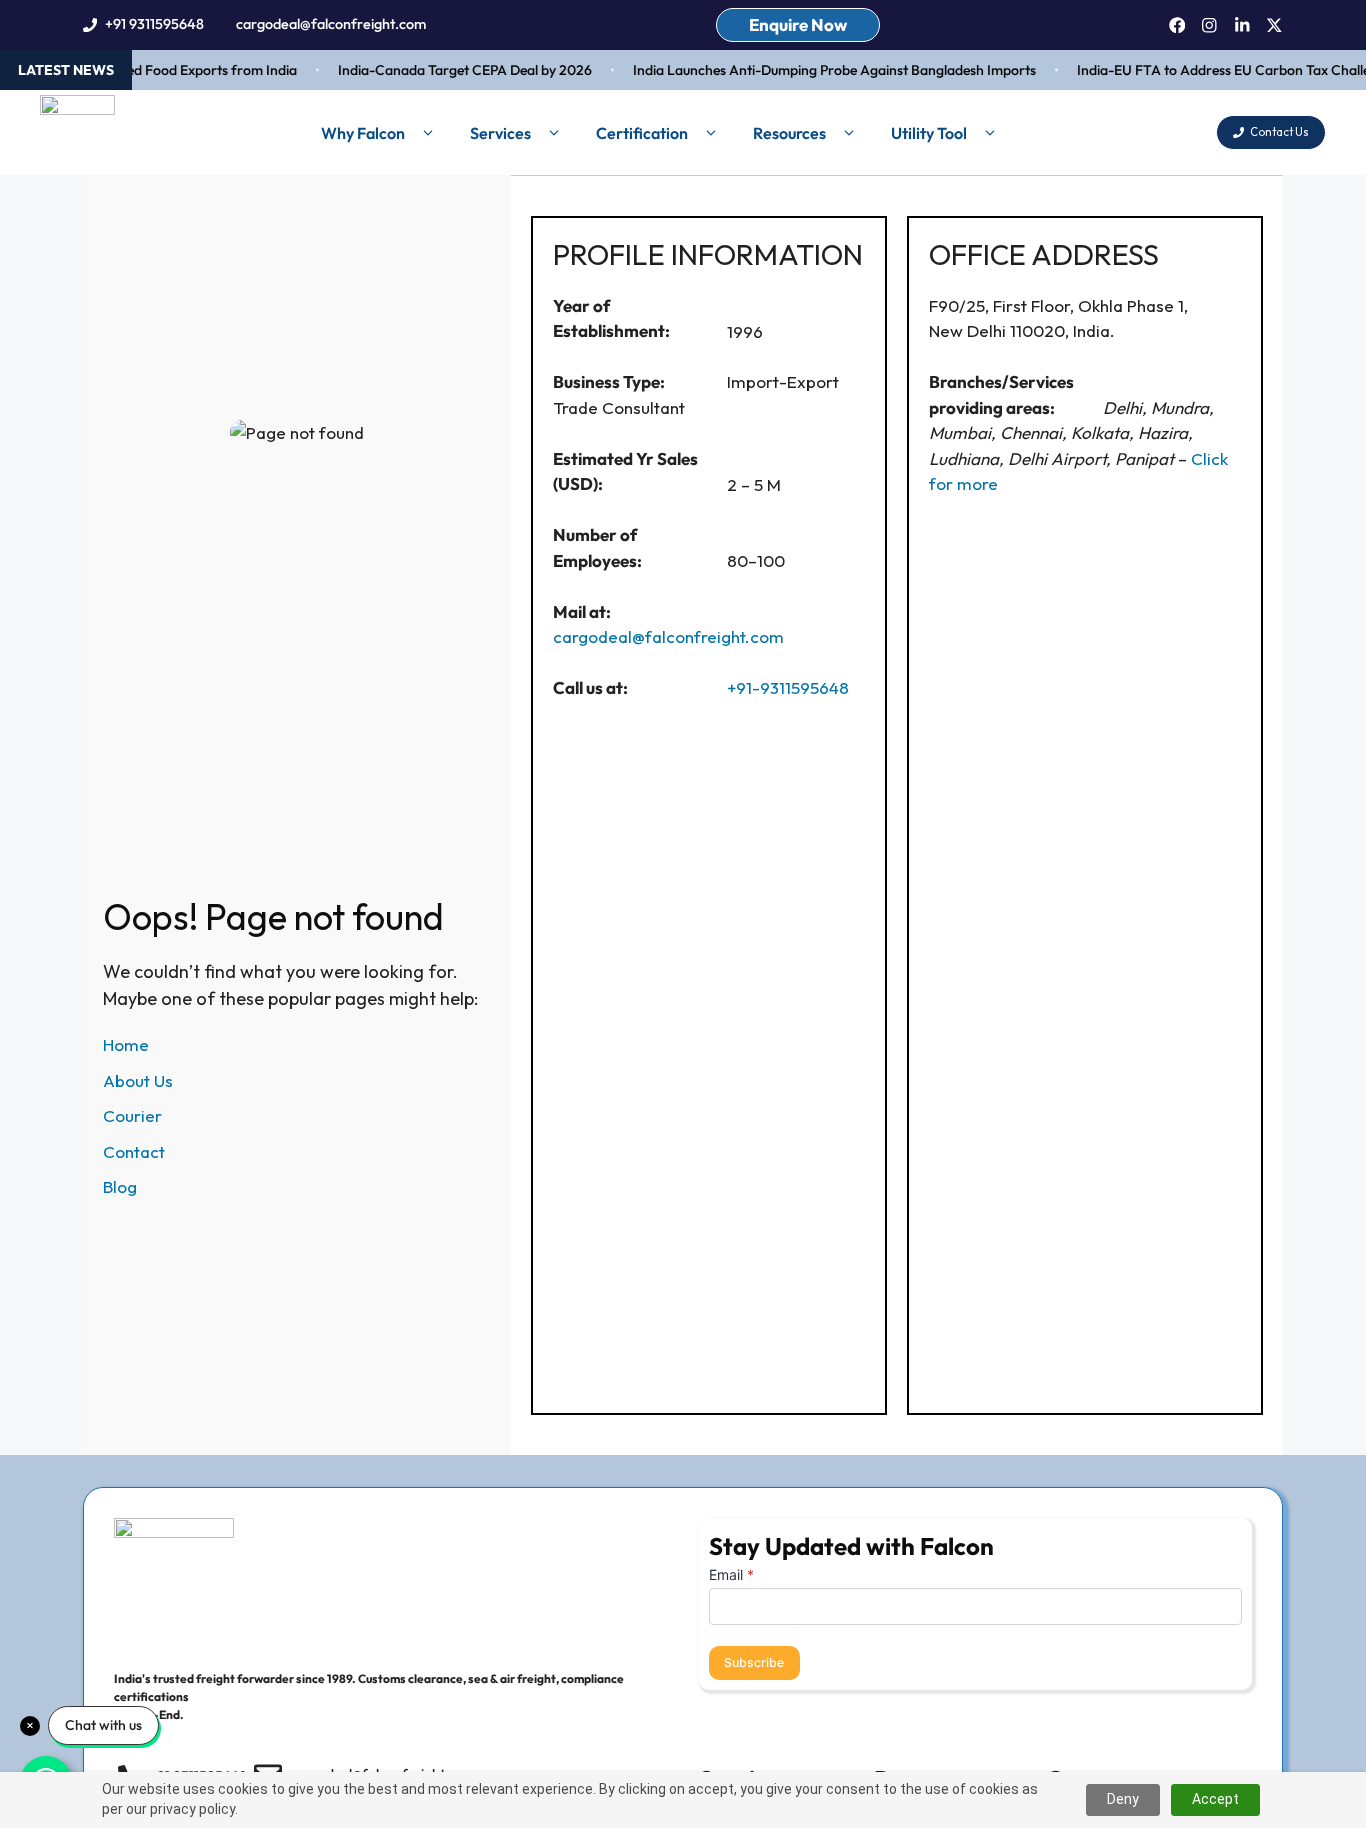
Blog (120, 1186)
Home (126, 1044)
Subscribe (754, 1662)
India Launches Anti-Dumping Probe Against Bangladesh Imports (822, 70)
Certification (642, 133)
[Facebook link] (1177, 25)
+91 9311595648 (154, 24)
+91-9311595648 (788, 687)
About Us (138, 1080)
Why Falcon (363, 133)
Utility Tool (929, 133)
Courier (132, 1115)
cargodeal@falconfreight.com (331, 24)
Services (500, 133)
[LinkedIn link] (1242, 25)
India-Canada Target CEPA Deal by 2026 (453, 70)
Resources (789, 133)
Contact (134, 1151)
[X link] (1274, 25)
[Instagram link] (1209, 25)
